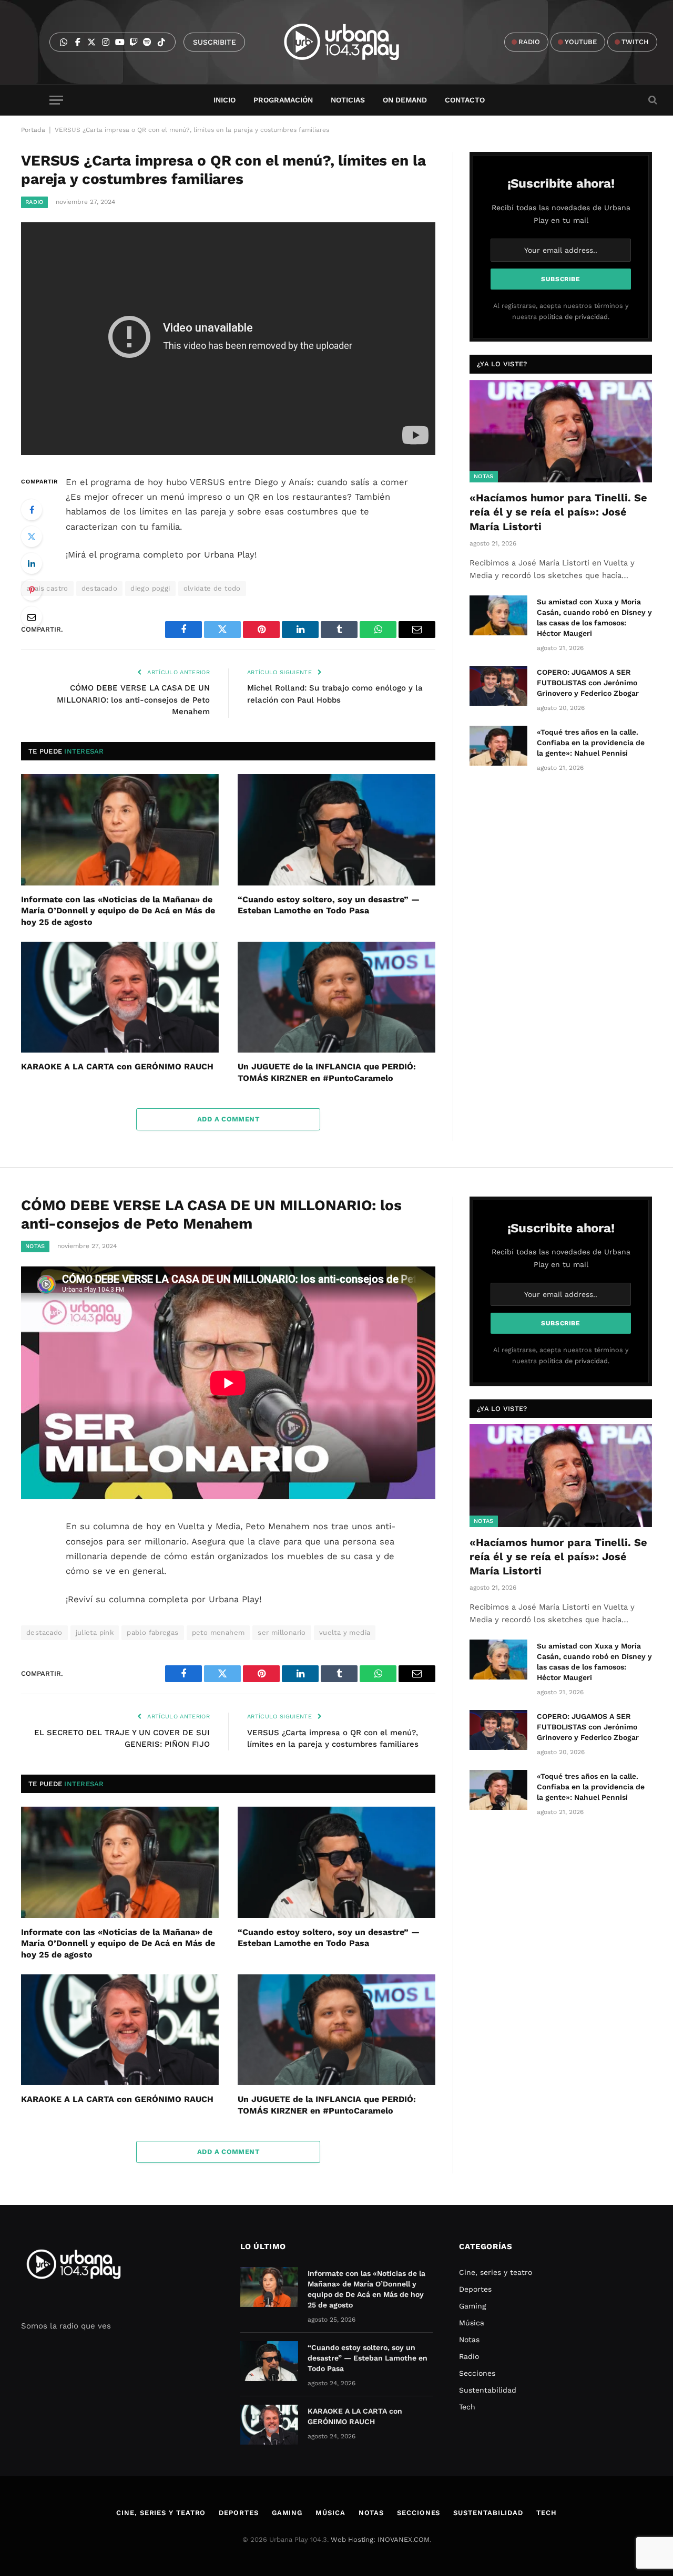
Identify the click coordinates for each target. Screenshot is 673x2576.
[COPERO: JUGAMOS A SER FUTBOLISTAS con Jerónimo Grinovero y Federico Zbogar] (498, 686)
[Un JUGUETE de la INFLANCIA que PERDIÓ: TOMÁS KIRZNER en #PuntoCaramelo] (336, 997)
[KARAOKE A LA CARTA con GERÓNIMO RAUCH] (120, 997)
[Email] (32, 617)
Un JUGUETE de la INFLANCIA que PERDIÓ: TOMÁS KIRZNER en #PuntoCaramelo (327, 1072)
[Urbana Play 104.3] (354, 42)
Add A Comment (228, 1119)
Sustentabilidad (488, 2390)
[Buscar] (652, 100)
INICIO (225, 100)
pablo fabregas (152, 1632)
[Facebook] (32, 510)
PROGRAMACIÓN (283, 100)
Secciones (477, 2373)
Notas (484, 476)
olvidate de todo (212, 588)
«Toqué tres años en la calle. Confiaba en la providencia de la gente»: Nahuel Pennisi (591, 743)
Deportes (475, 2289)
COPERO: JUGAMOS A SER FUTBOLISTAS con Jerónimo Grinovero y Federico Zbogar (588, 683)
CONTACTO (465, 100)
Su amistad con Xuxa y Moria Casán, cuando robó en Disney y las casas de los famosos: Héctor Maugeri (594, 617)
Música (472, 2323)
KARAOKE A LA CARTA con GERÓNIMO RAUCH (117, 1067)
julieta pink (95, 1632)
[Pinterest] (32, 590)
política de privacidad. (574, 317)
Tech (467, 2407)
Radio (34, 202)
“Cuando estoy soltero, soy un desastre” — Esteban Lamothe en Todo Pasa (329, 905)
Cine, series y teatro (496, 2272)
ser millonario (282, 1632)
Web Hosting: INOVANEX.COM (380, 2539)
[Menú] (56, 100)
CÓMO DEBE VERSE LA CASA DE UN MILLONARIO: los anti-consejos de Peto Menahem (133, 700)
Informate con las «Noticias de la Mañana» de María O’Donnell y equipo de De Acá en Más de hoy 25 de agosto (118, 911)
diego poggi (150, 588)
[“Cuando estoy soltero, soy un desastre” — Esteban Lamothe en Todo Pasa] (336, 830)
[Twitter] (32, 537)
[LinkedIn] (32, 563)
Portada (33, 130)
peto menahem (218, 1632)
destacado (100, 588)
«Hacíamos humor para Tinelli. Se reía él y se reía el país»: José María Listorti (558, 512)
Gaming (472, 2306)
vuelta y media (345, 1632)
